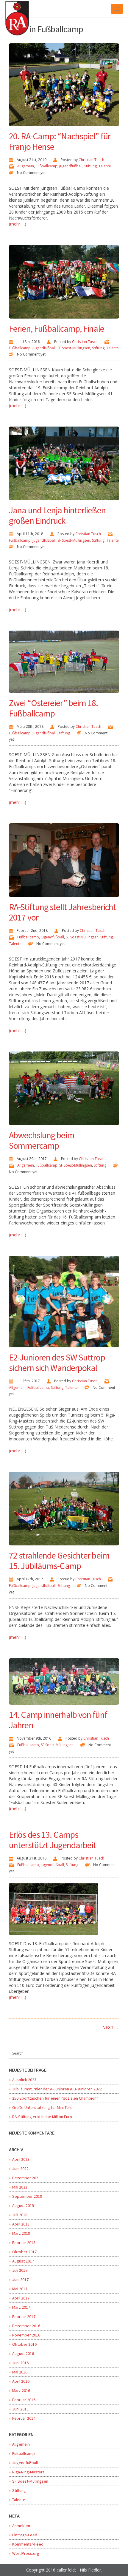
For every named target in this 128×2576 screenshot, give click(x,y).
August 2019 (23, 2206)
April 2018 (21, 2224)
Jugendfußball (71, 166)
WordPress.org (26, 2553)
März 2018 (21, 2233)
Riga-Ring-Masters (28, 2472)
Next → (111, 2027)
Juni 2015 (20, 2409)
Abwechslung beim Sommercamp (42, 1140)
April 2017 (21, 2298)
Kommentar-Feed (28, 2544)
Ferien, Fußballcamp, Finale (57, 328)
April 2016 (21, 2381)
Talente (105, 166)
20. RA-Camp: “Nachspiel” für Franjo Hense (60, 141)
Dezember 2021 (26, 2178)
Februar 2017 (24, 2316)
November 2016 (26, 2335)
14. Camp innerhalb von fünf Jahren (58, 1720)
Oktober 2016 (24, 2344)
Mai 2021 (20, 2187)
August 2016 (23, 2353)
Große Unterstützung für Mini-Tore (42, 2107)
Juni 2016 (20, 2363)
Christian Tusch (91, 160)
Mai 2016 (20, 2372)
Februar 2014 (24, 2418)
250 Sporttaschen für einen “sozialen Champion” (55, 2098)
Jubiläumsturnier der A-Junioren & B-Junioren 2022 (57, 2089)
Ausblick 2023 (24, 2080)
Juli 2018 (20, 2215)
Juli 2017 (20, 2270)
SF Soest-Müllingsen (74, 348)
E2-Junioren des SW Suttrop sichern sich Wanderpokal (57, 1362)
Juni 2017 (20, 2280)
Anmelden (21, 2526)
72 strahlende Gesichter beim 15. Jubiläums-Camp (59, 1560)
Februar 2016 (24, 2400)
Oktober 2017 (24, 2252)
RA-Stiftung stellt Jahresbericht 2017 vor (63, 912)
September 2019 (27, 2196)
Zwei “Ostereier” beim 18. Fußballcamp (54, 708)
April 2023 (21, 2159)
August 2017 (23, 2261)
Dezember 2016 (26, 2326)
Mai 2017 (20, 2289)
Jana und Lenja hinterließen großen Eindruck (57, 515)
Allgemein (26, 166)
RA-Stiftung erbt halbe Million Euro (42, 2117)
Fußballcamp (47, 166)
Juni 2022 (20, 2169)
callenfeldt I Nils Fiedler (79, 2570)
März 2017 (21, 2307)
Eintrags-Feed (25, 2535)
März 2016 (21, 2390)
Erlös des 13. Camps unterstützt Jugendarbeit (53, 1840)
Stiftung (90, 166)
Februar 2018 (24, 2243)
